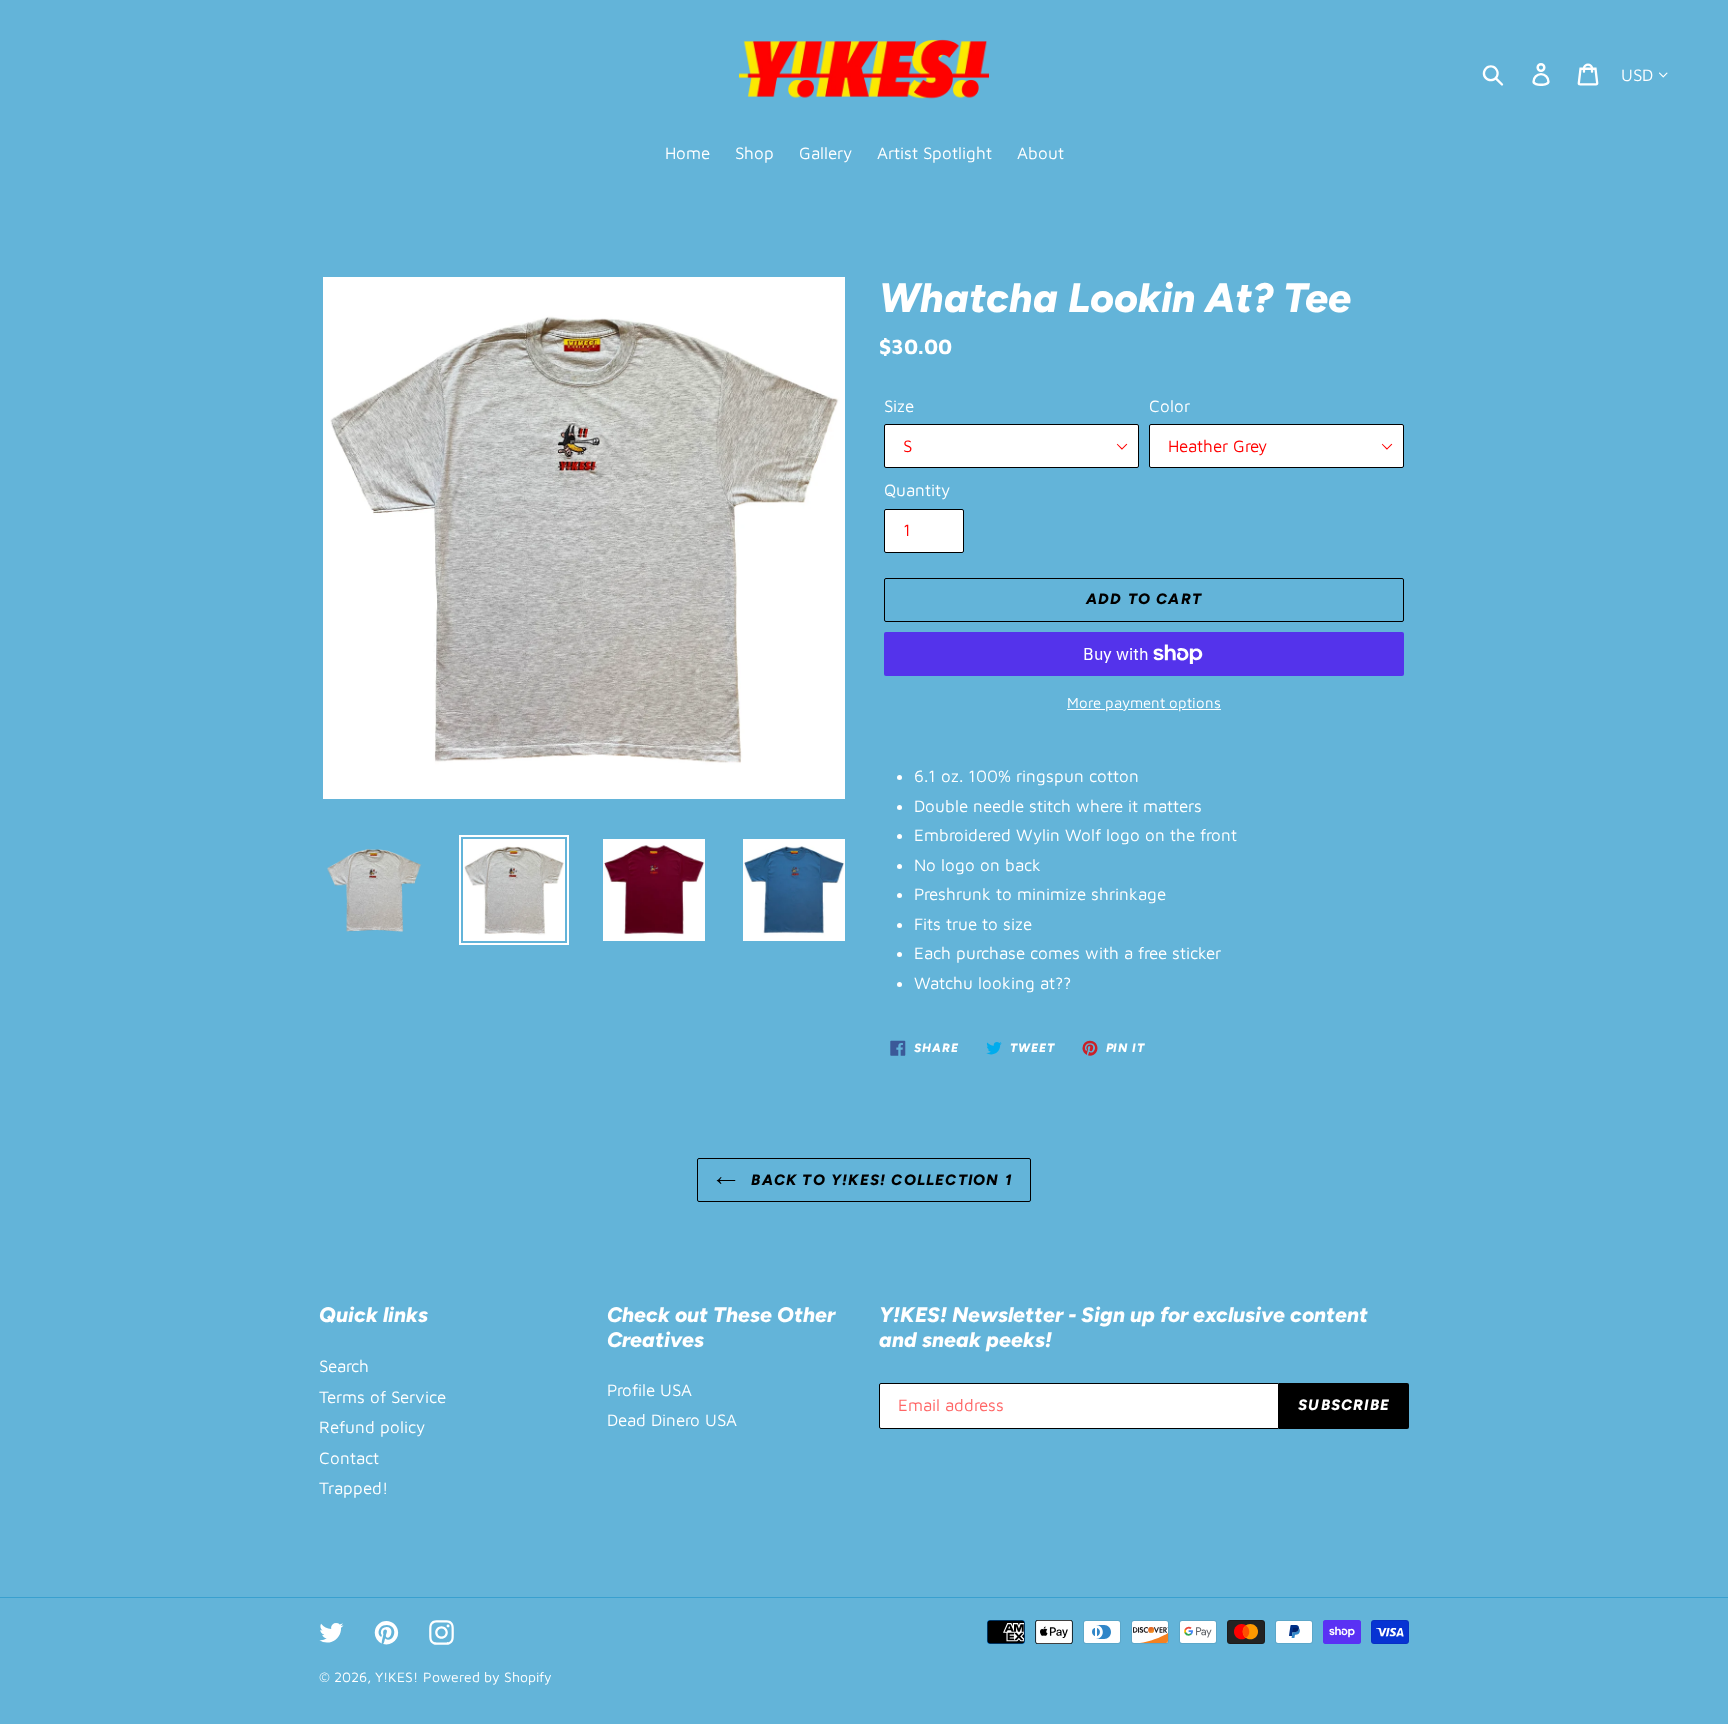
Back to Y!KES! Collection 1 (879, 1180)
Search (344, 1366)
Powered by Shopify (487, 1676)
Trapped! (353, 1488)
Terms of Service (382, 1397)
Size (899, 406)
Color (1169, 406)
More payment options (1144, 702)
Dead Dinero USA (672, 1420)
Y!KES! (396, 1676)
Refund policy (372, 1427)
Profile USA (649, 1390)
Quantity (917, 490)
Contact (349, 1458)
